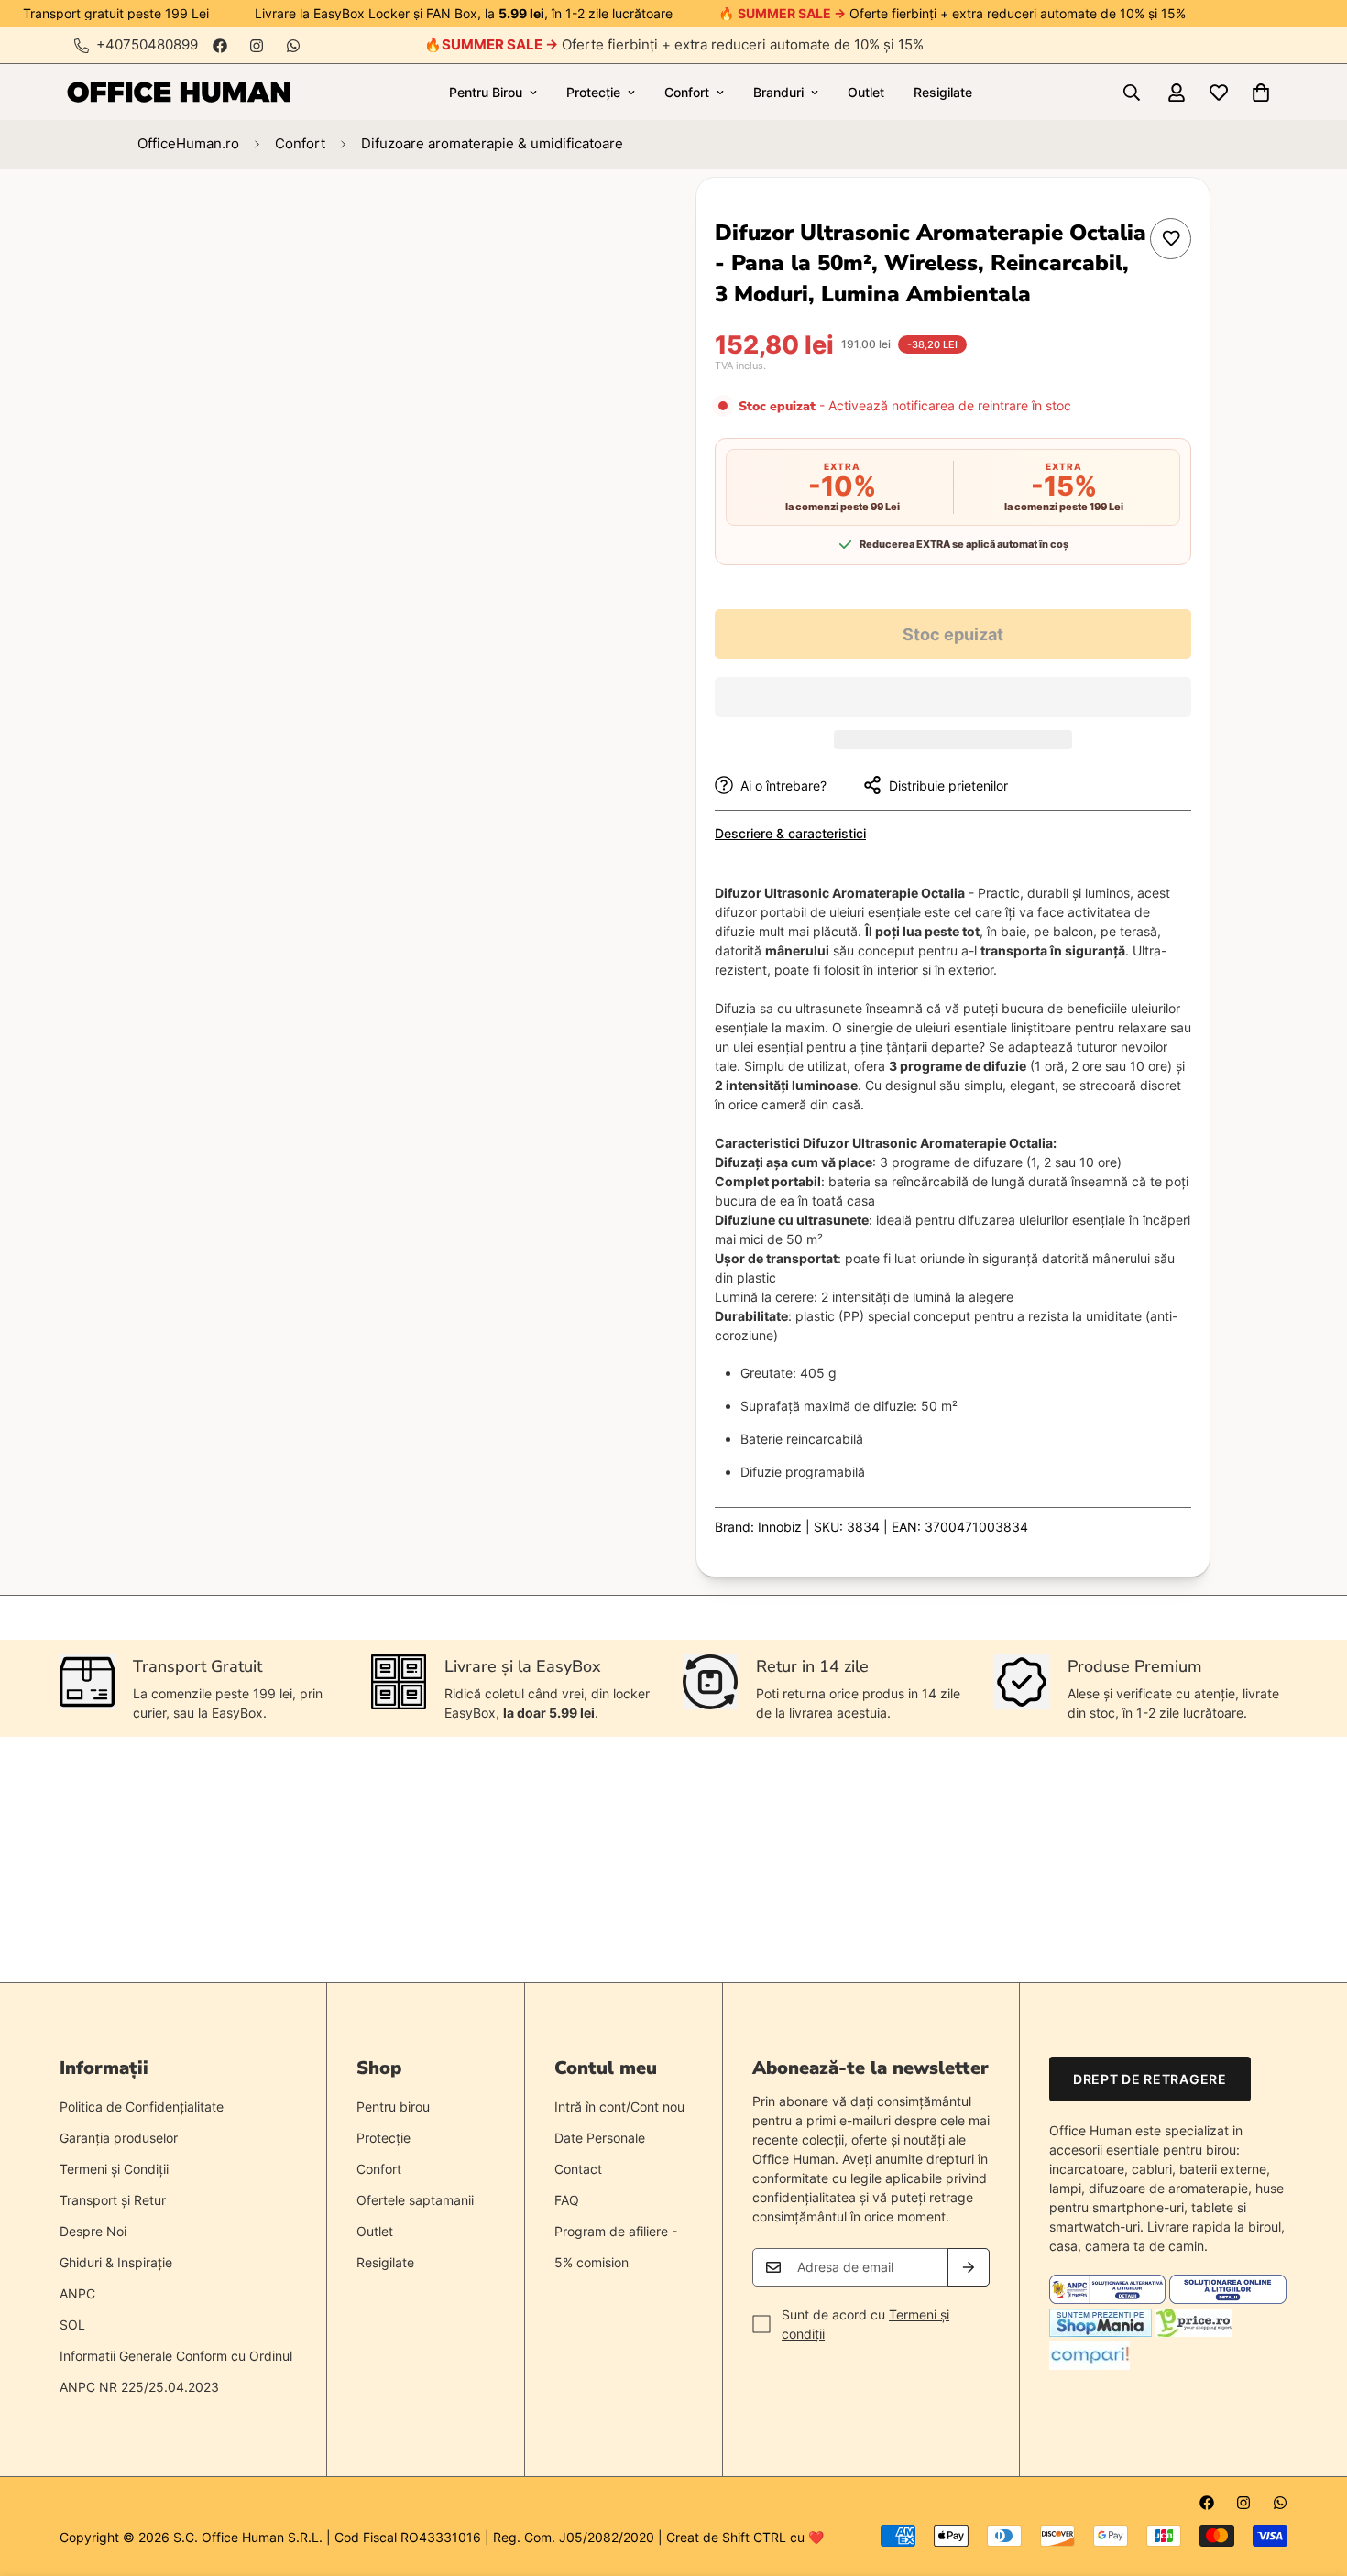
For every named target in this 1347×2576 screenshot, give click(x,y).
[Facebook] (220, 46)
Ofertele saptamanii (415, 2200)
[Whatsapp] (293, 46)
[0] (1261, 93)
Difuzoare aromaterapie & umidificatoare (492, 143)
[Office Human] (179, 92)
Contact (578, 2169)
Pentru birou (393, 2107)
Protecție (593, 92)
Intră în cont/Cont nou (619, 2107)
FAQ (567, 2200)
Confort (687, 92)
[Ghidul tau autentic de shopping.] (1090, 2365)
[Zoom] (589, 217)
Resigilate (943, 92)
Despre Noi (93, 2231)
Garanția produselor (119, 2138)
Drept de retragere (1150, 2079)
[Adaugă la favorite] (1171, 239)
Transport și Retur (113, 2200)
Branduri (778, 92)
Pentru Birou (486, 92)
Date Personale (600, 2138)
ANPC (77, 2293)
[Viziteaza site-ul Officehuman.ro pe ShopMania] (1101, 2332)
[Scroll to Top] (1311, 2476)
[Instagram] (257, 46)
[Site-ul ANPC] (1109, 2299)
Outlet (866, 92)
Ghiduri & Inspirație (116, 2262)
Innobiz (780, 1527)
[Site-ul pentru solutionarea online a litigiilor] (1227, 2299)
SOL (72, 2325)
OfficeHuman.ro (188, 143)
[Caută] (1132, 93)
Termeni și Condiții (114, 2169)
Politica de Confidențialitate (142, 2107)
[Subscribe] (969, 2267)
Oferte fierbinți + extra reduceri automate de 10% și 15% (683, 44)
